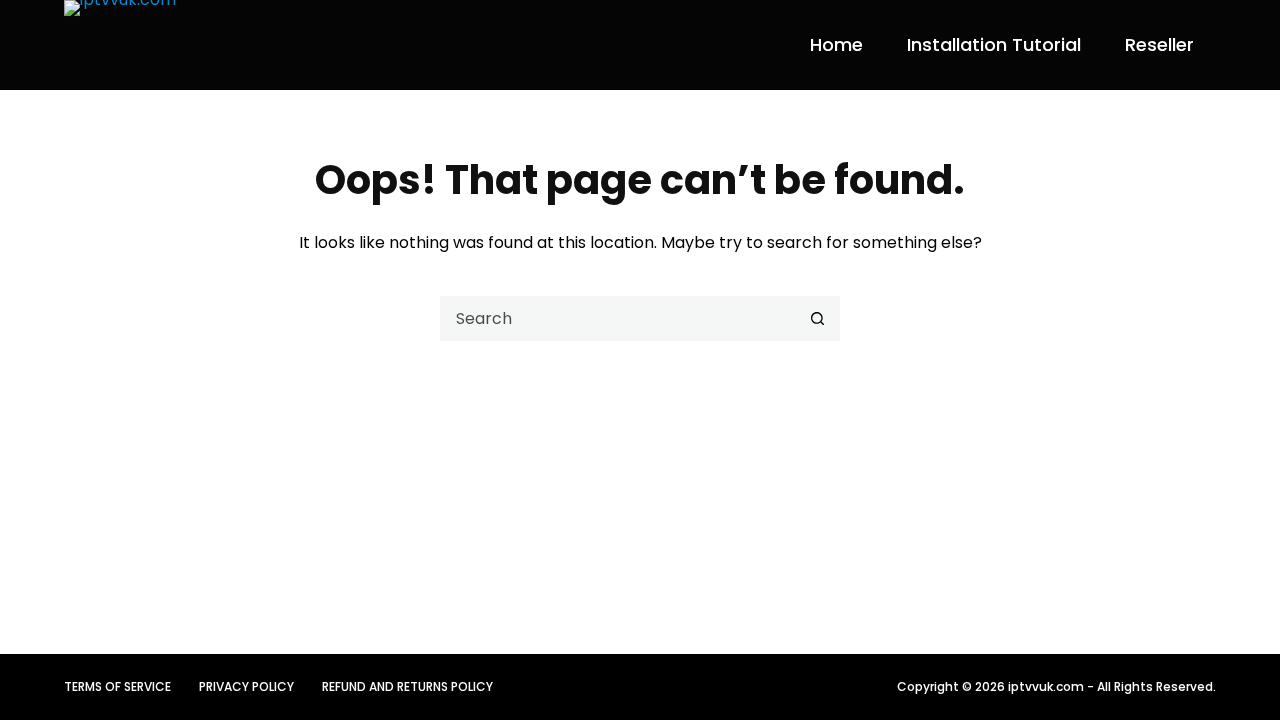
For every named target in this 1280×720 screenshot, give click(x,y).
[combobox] (618, 318)
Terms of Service (117, 687)
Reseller (1159, 44)
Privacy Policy (246, 687)
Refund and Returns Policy (407, 687)
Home (836, 44)
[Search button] (817, 318)
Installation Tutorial (994, 44)
